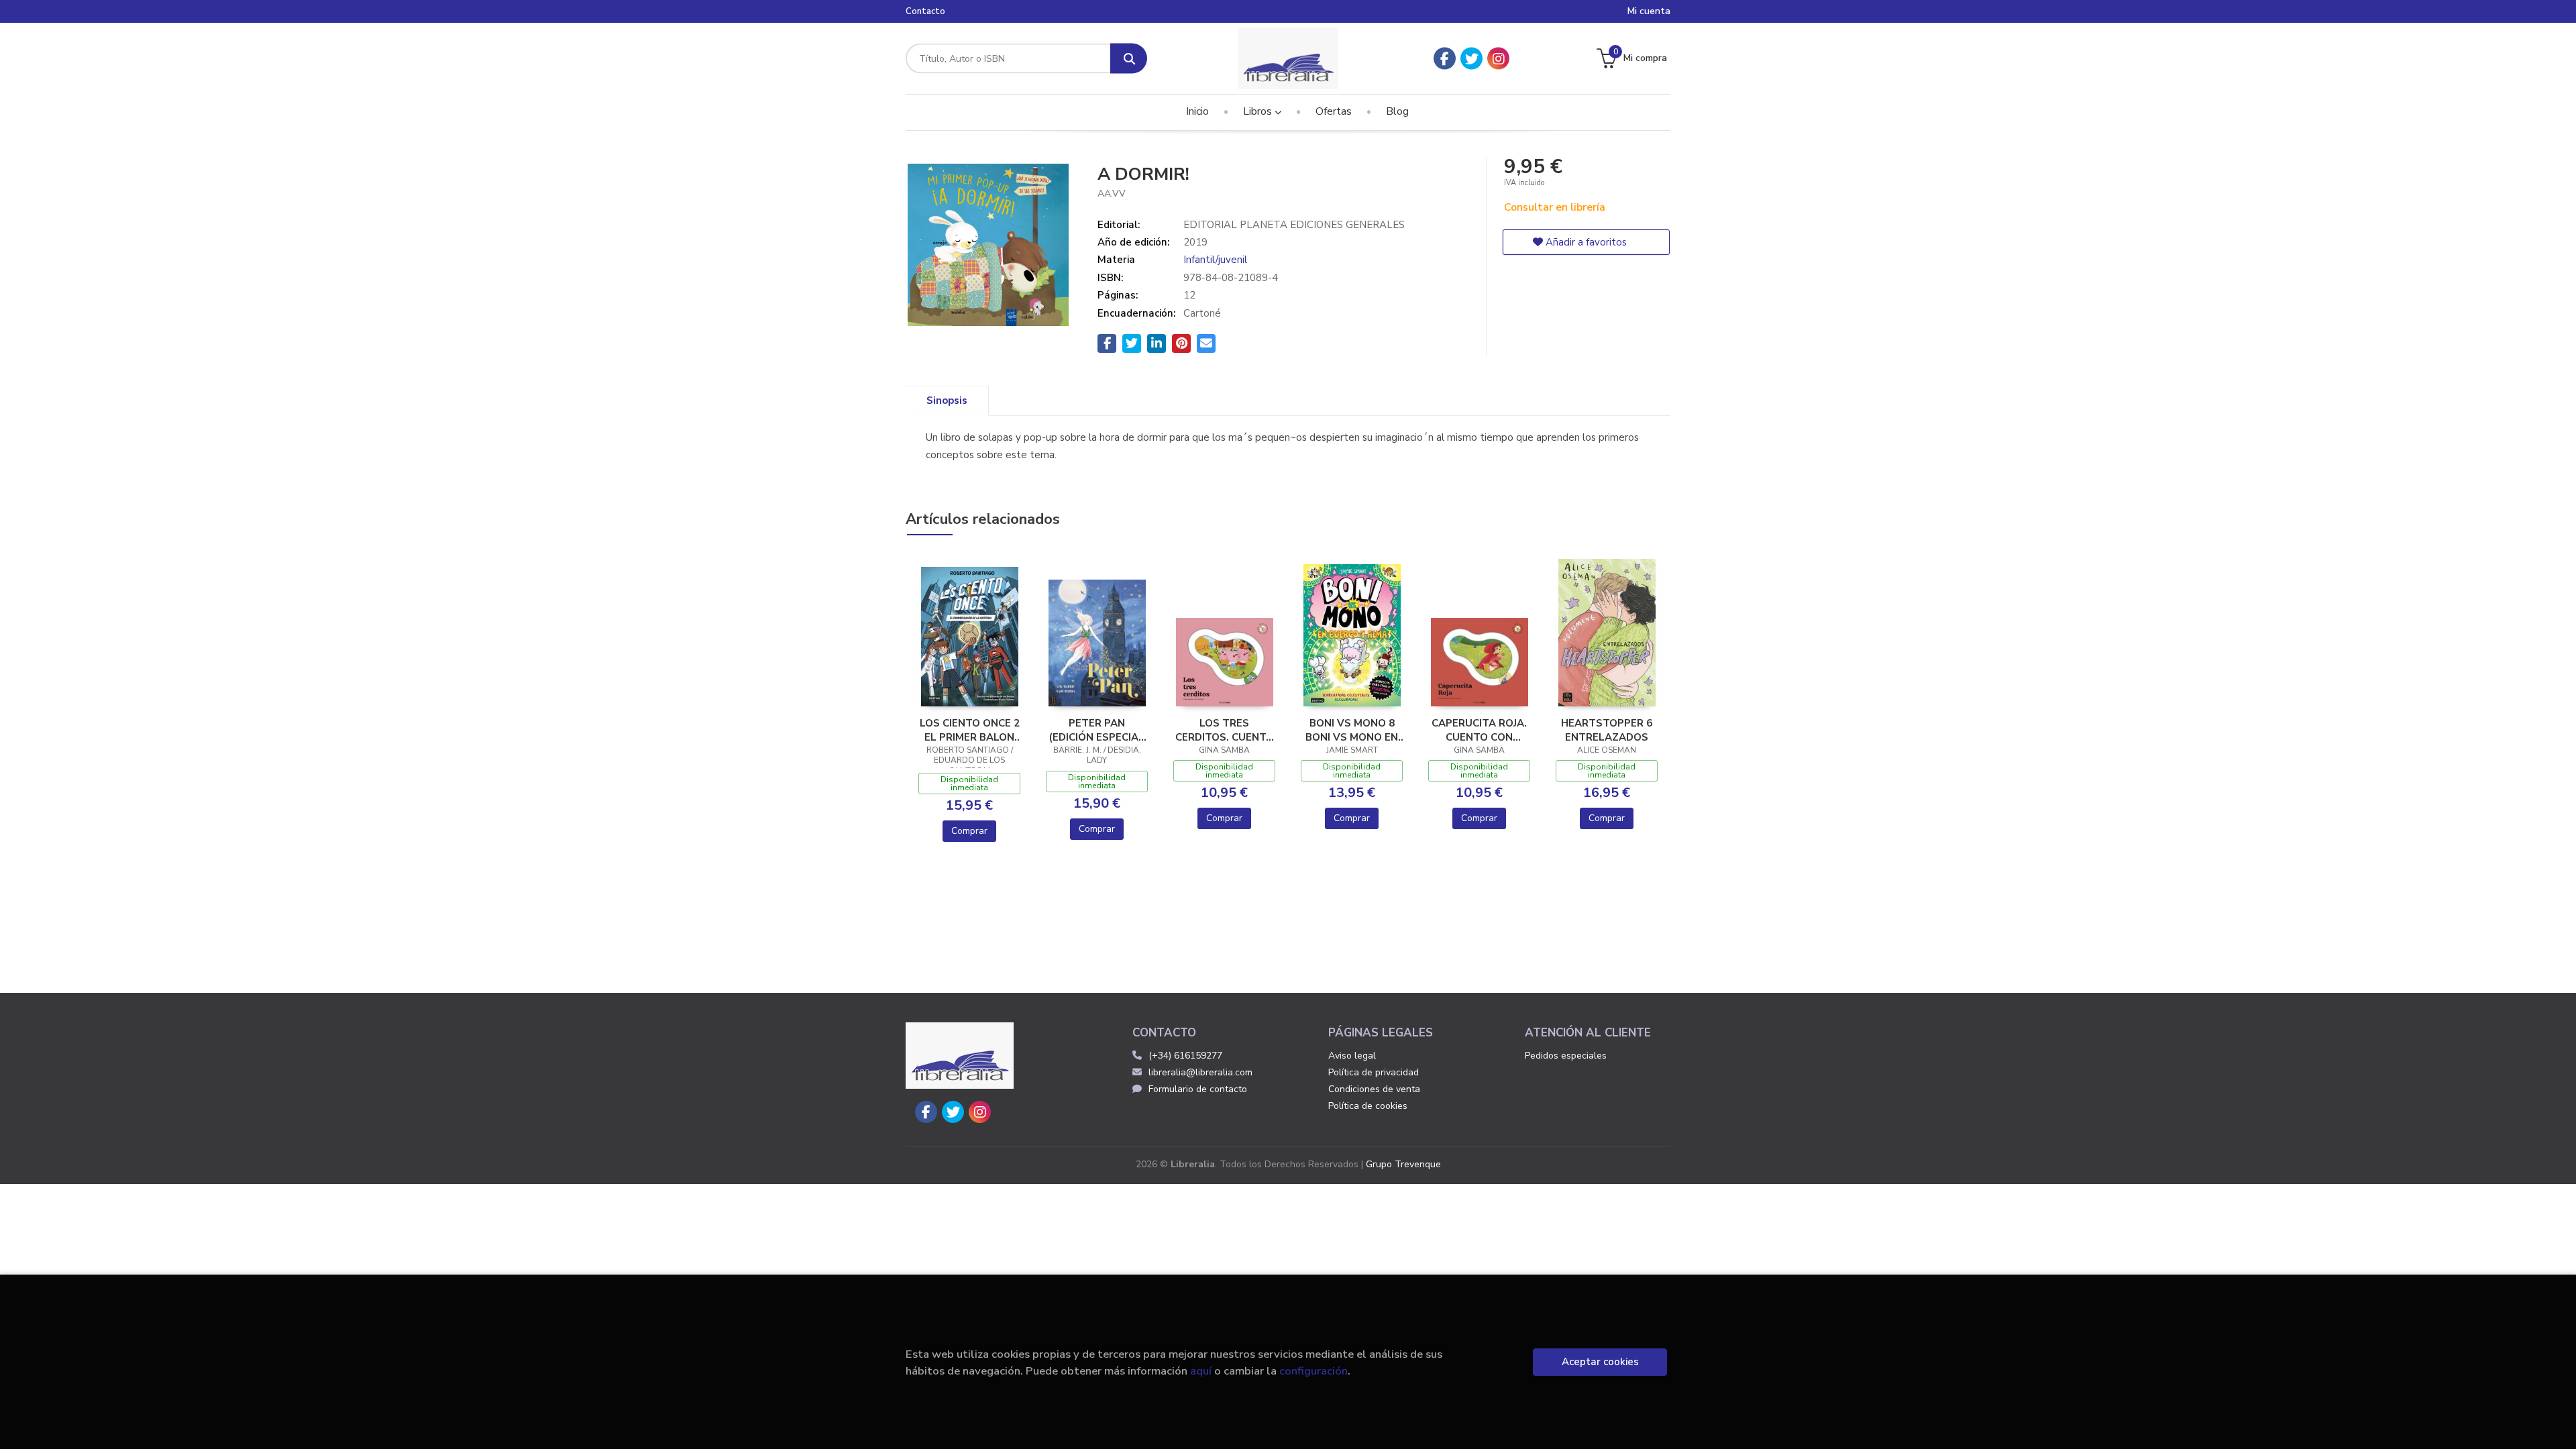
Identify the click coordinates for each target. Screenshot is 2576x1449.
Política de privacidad (1374, 1072)
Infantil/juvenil (1215, 260)
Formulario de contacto (1198, 1089)
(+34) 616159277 (1185, 1056)
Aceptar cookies (1600, 1362)
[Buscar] (1129, 59)
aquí (1201, 1371)
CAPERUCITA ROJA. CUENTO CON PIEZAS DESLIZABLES (1479, 730)
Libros (1259, 111)
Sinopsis (947, 400)
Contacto (925, 11)
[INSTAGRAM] (1498, 59)
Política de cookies (1368, 1106)
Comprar (969, 831)
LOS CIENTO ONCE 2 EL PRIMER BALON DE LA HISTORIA (970, 730)
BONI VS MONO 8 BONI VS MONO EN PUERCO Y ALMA (1352, 730)
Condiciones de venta (1374, 1089)
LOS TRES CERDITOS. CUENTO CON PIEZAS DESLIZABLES (1225, 730)
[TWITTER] (1471, 59)
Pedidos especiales (1566, 1056)
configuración (1313, 1371)
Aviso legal (1352, 1056)
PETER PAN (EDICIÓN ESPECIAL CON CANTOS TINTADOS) (1097, 730)
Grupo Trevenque (1403, 1164)
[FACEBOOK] (1445, 59)
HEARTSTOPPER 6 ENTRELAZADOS (1607, 730)
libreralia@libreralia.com (1200, 1072)
